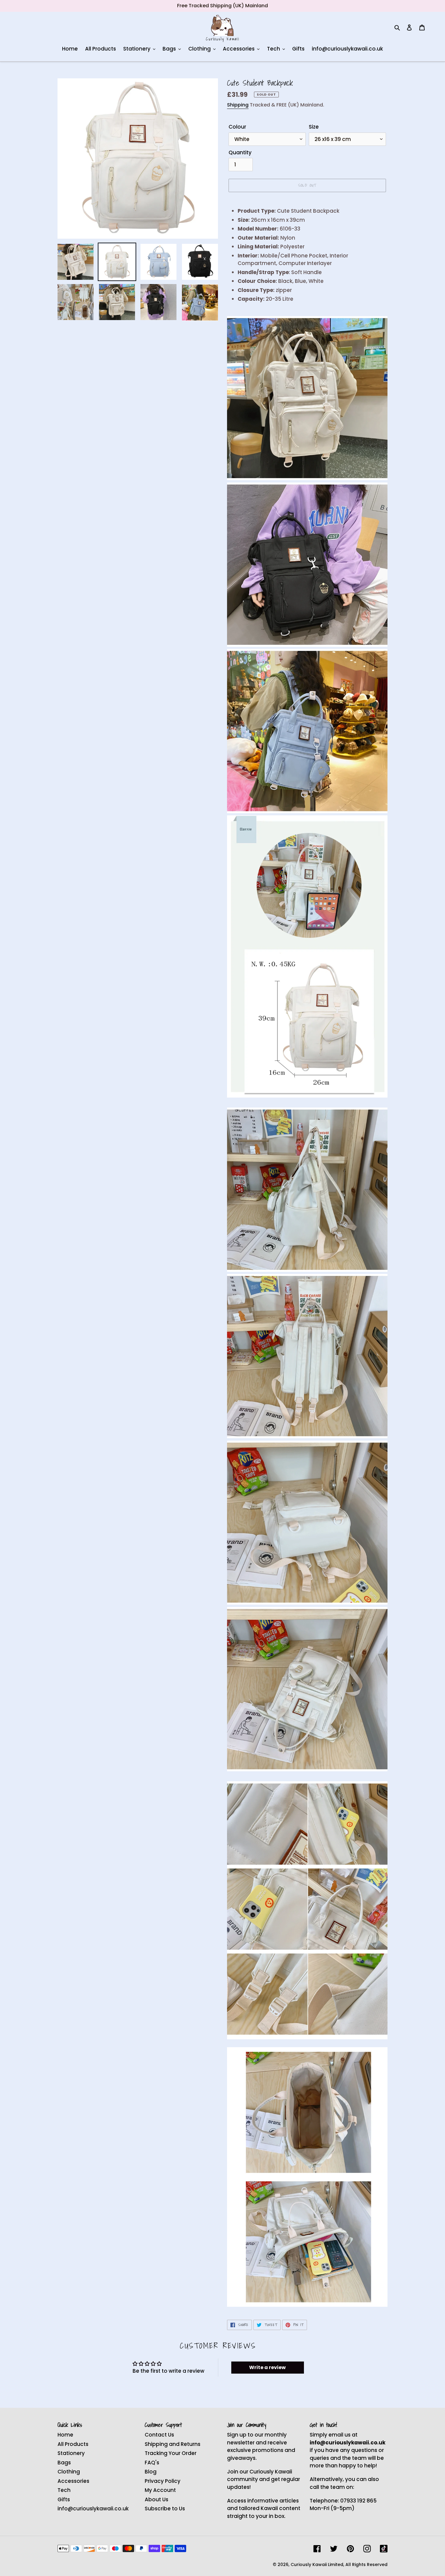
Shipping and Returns (173, 2444)
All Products (73, 2444)
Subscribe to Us (165, 2509)
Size (314, 127)
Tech (64, 2490)
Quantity (240, 152)
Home (65, 2435)
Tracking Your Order (171, 2453)
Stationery (71, 2453)
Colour (237, 127)
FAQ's (152, 2463)
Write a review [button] (267, 2367)
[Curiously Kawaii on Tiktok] (384, 2549)
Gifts (64, 2499)
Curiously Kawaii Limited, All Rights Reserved (339, 2565)
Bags (64, 2463)
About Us (157, 2499)
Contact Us (159, 2435)
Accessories (73, 2481)
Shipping (238, 105)
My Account (160, 2490)
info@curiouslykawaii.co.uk (93, 2509)
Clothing (69, 2472)
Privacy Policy (163, 2481)
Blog (151, 2472)
